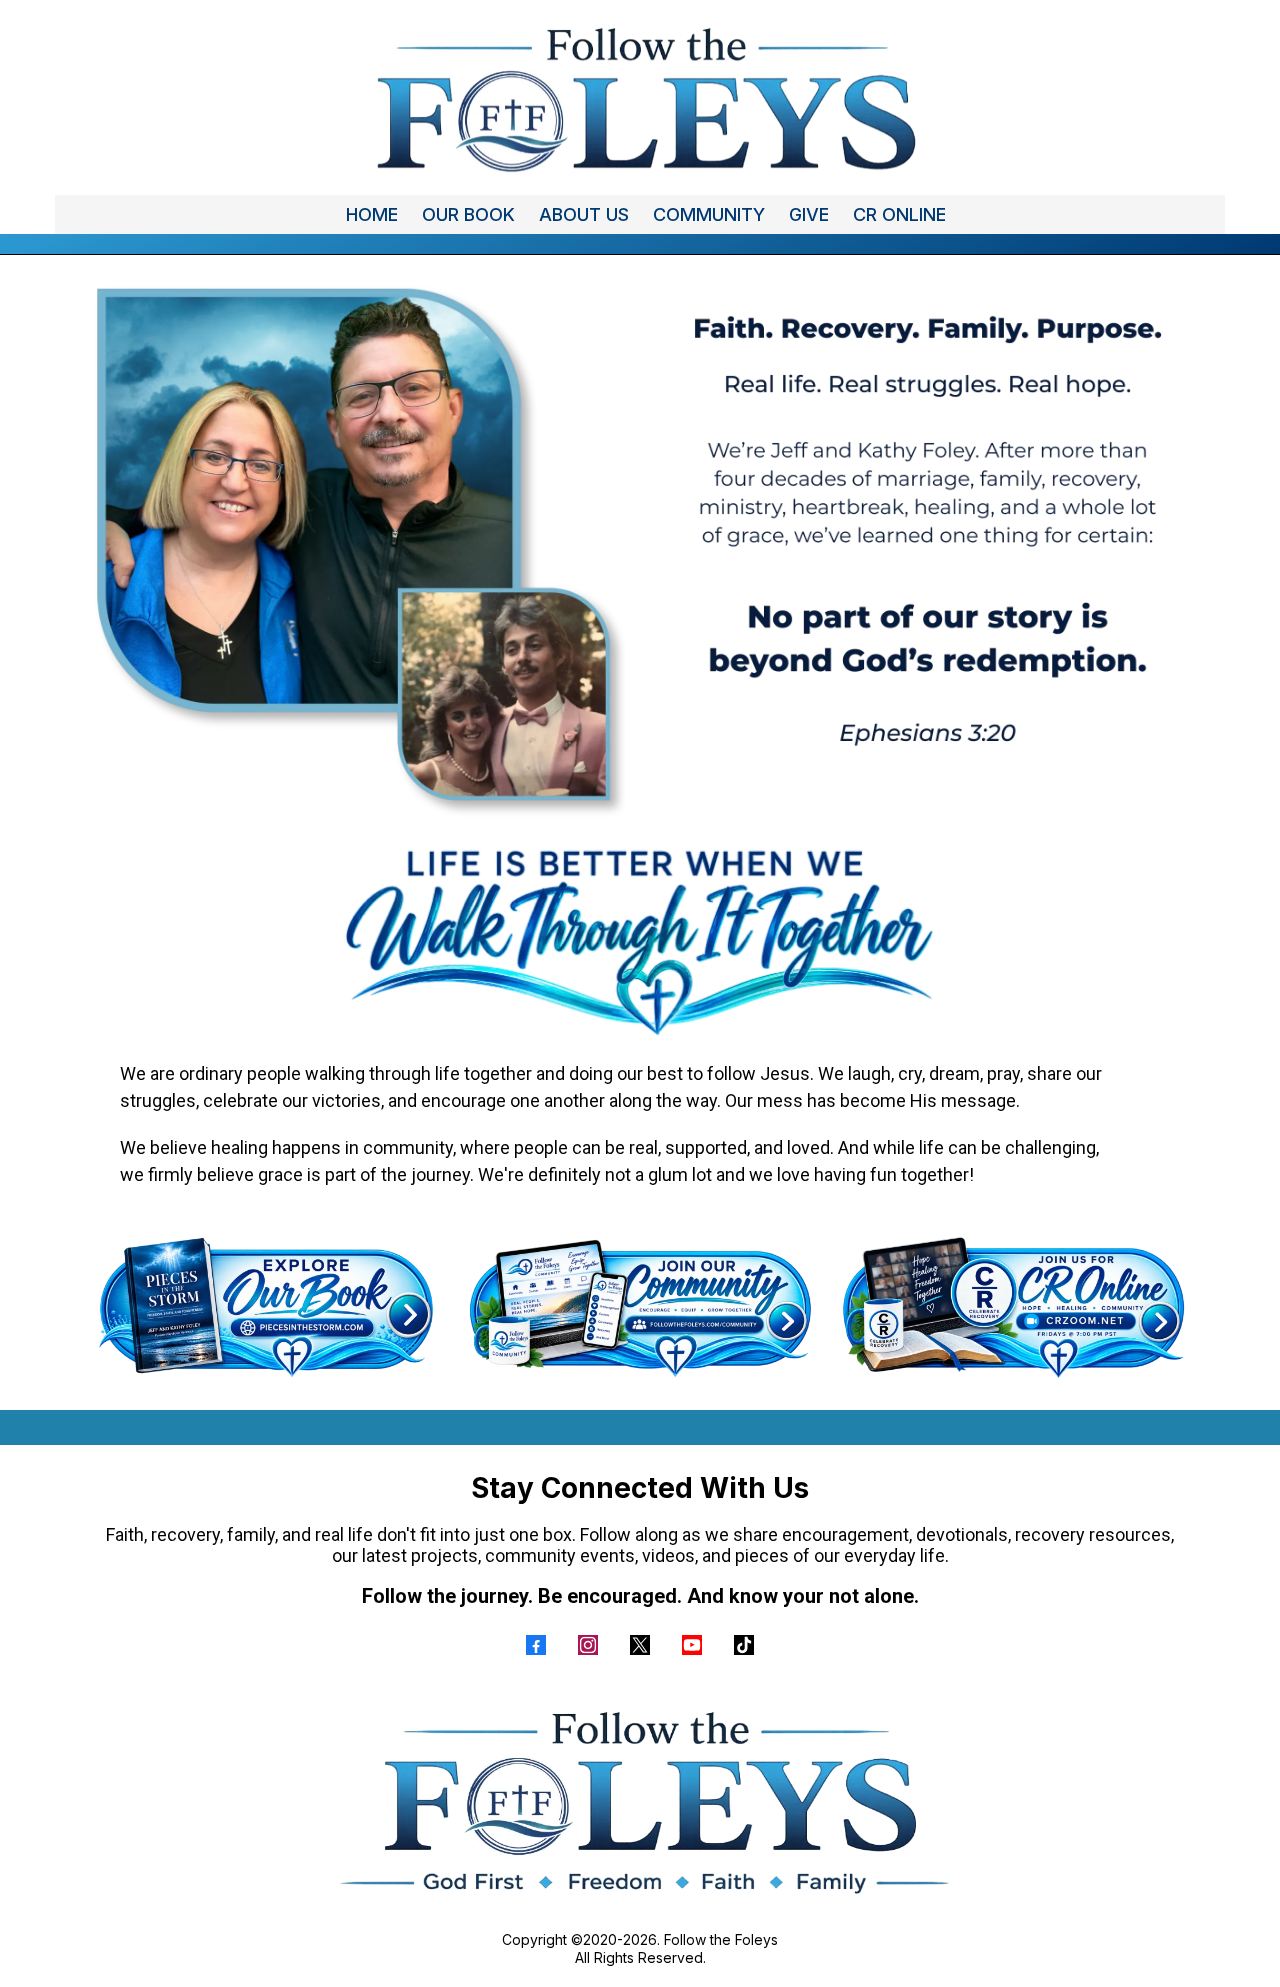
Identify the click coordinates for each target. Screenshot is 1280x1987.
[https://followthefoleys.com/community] (639, 1306)
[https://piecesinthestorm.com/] (266, 1306)
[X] (640, 1645)
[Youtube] (692, 1645)
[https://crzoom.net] (1013, 1306)
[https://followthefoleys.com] (640, 97)
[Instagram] (588, 1645)
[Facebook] (536, 1645)
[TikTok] (744, 1645)
